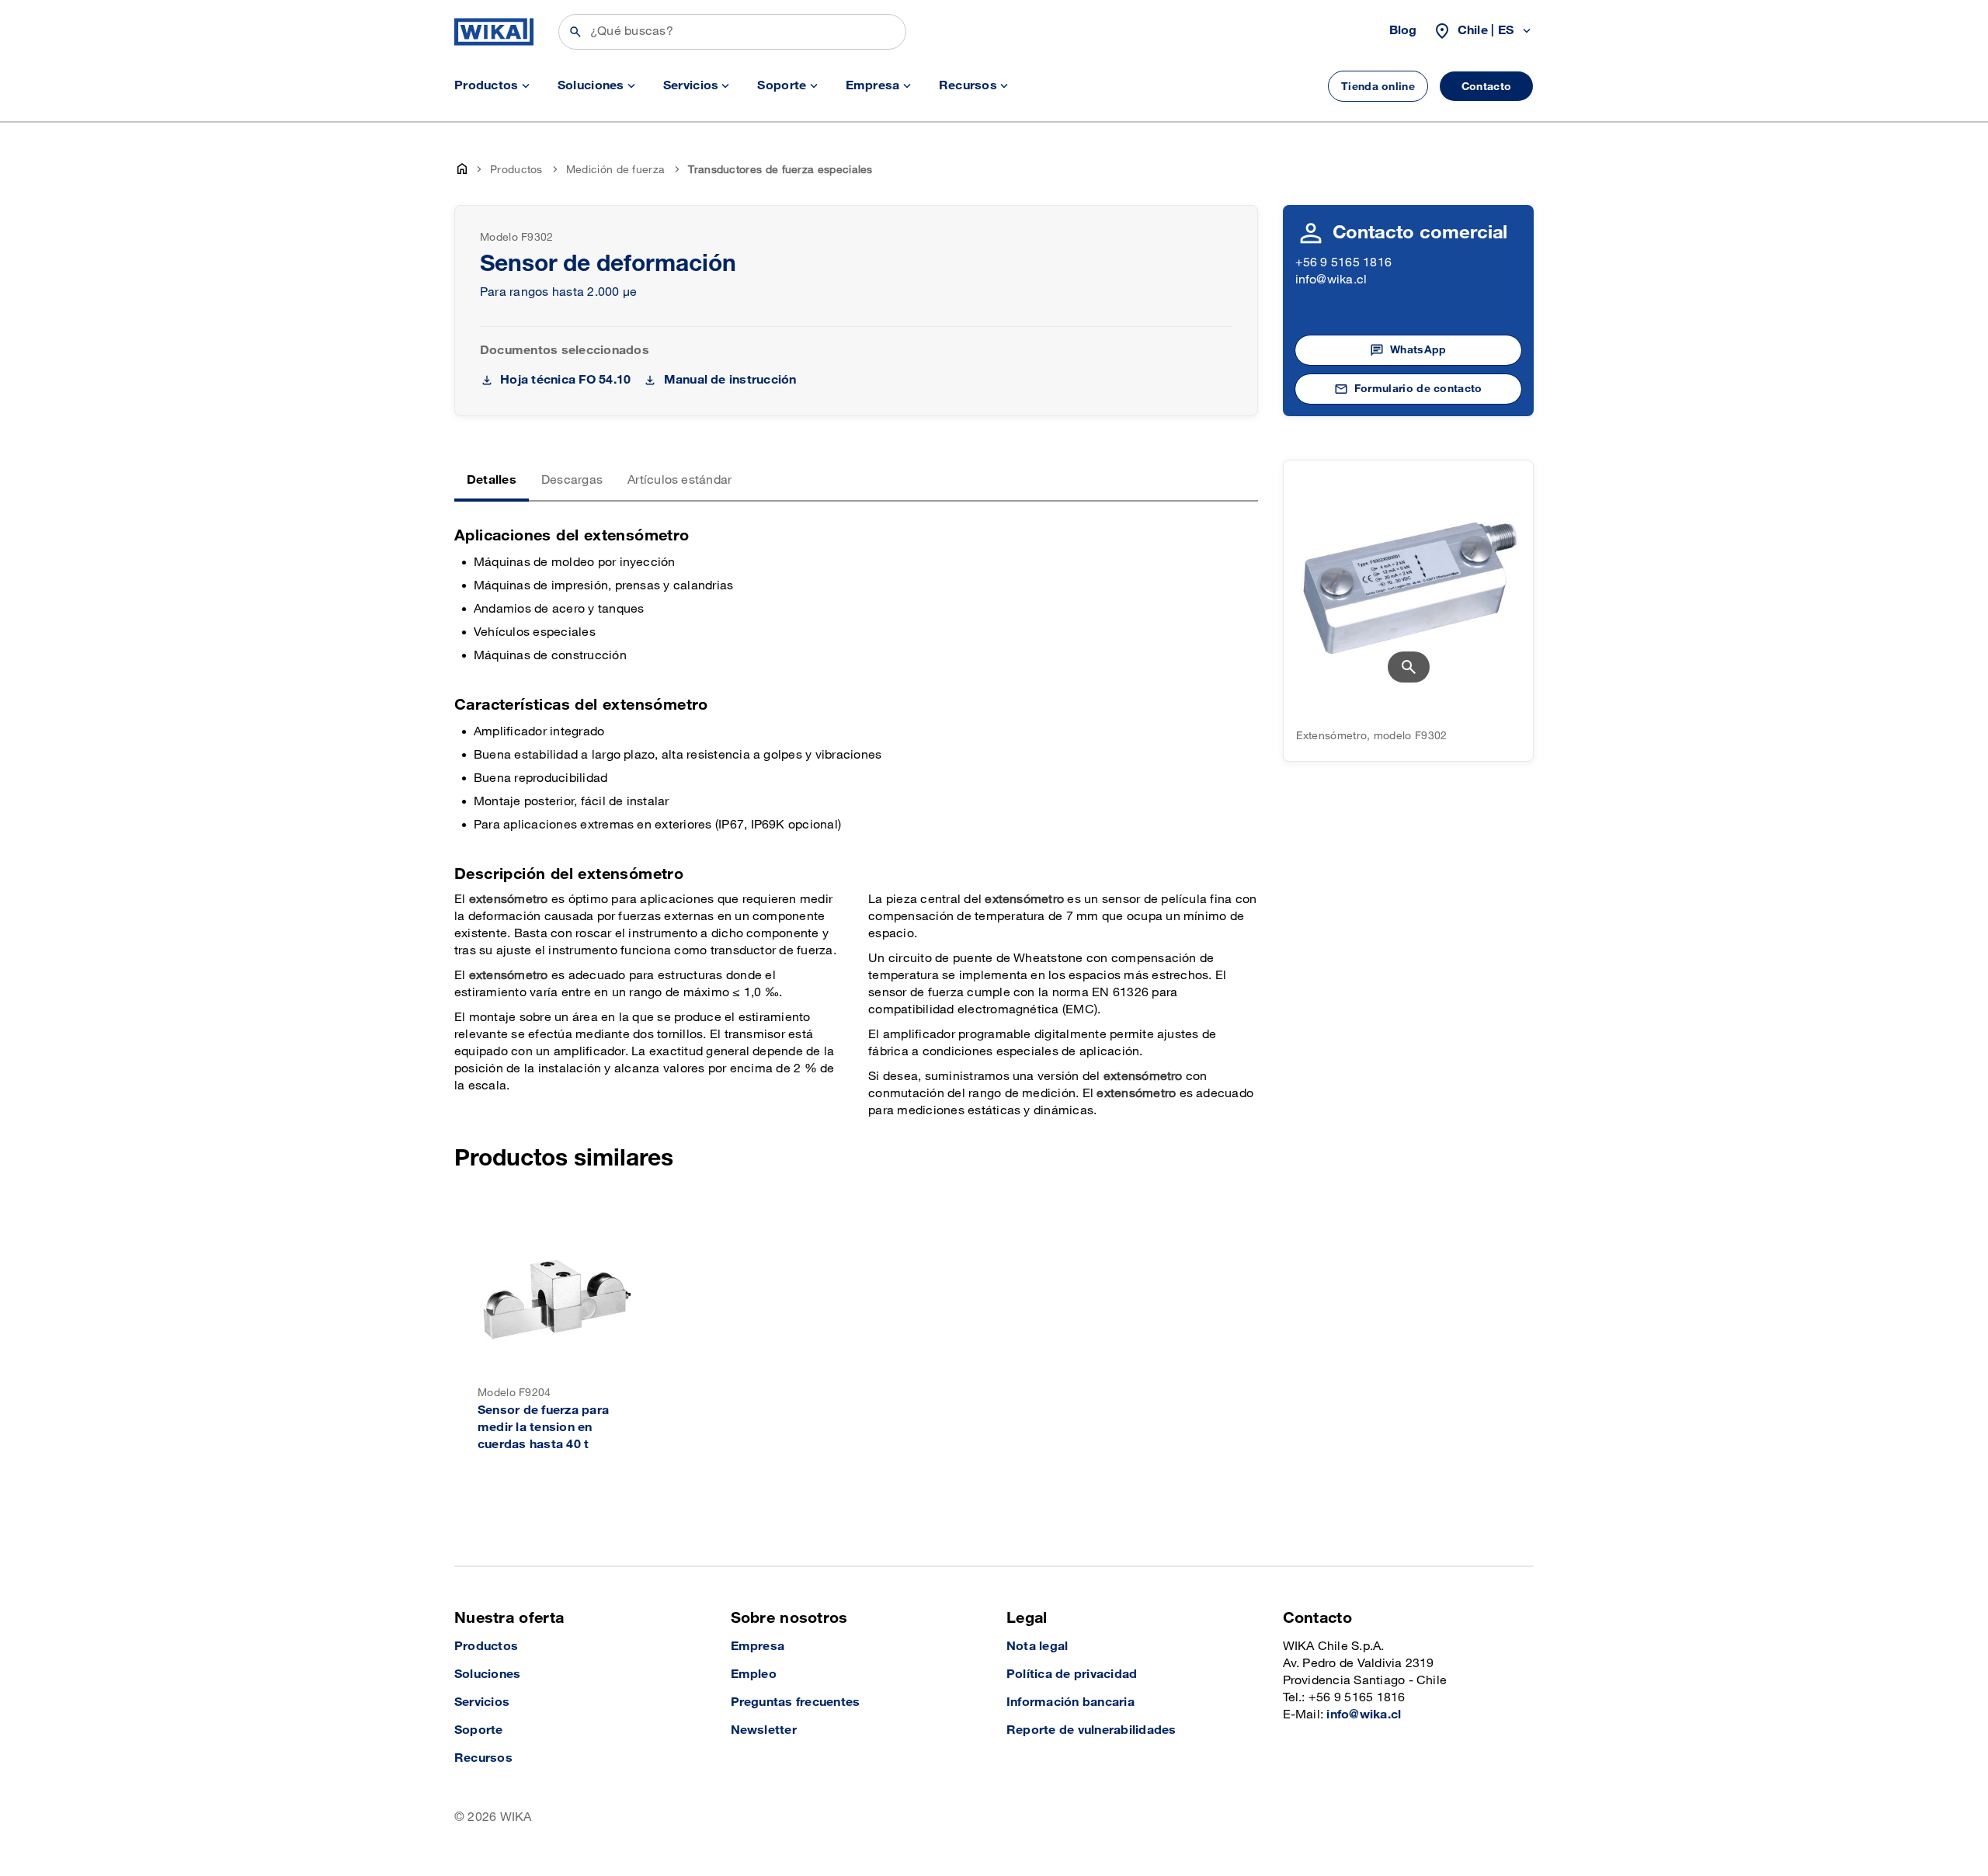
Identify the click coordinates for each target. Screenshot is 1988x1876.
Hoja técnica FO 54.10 (565, 380)
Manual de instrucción (730, 380)
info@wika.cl (1331, 280)
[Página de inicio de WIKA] (494, 32)
